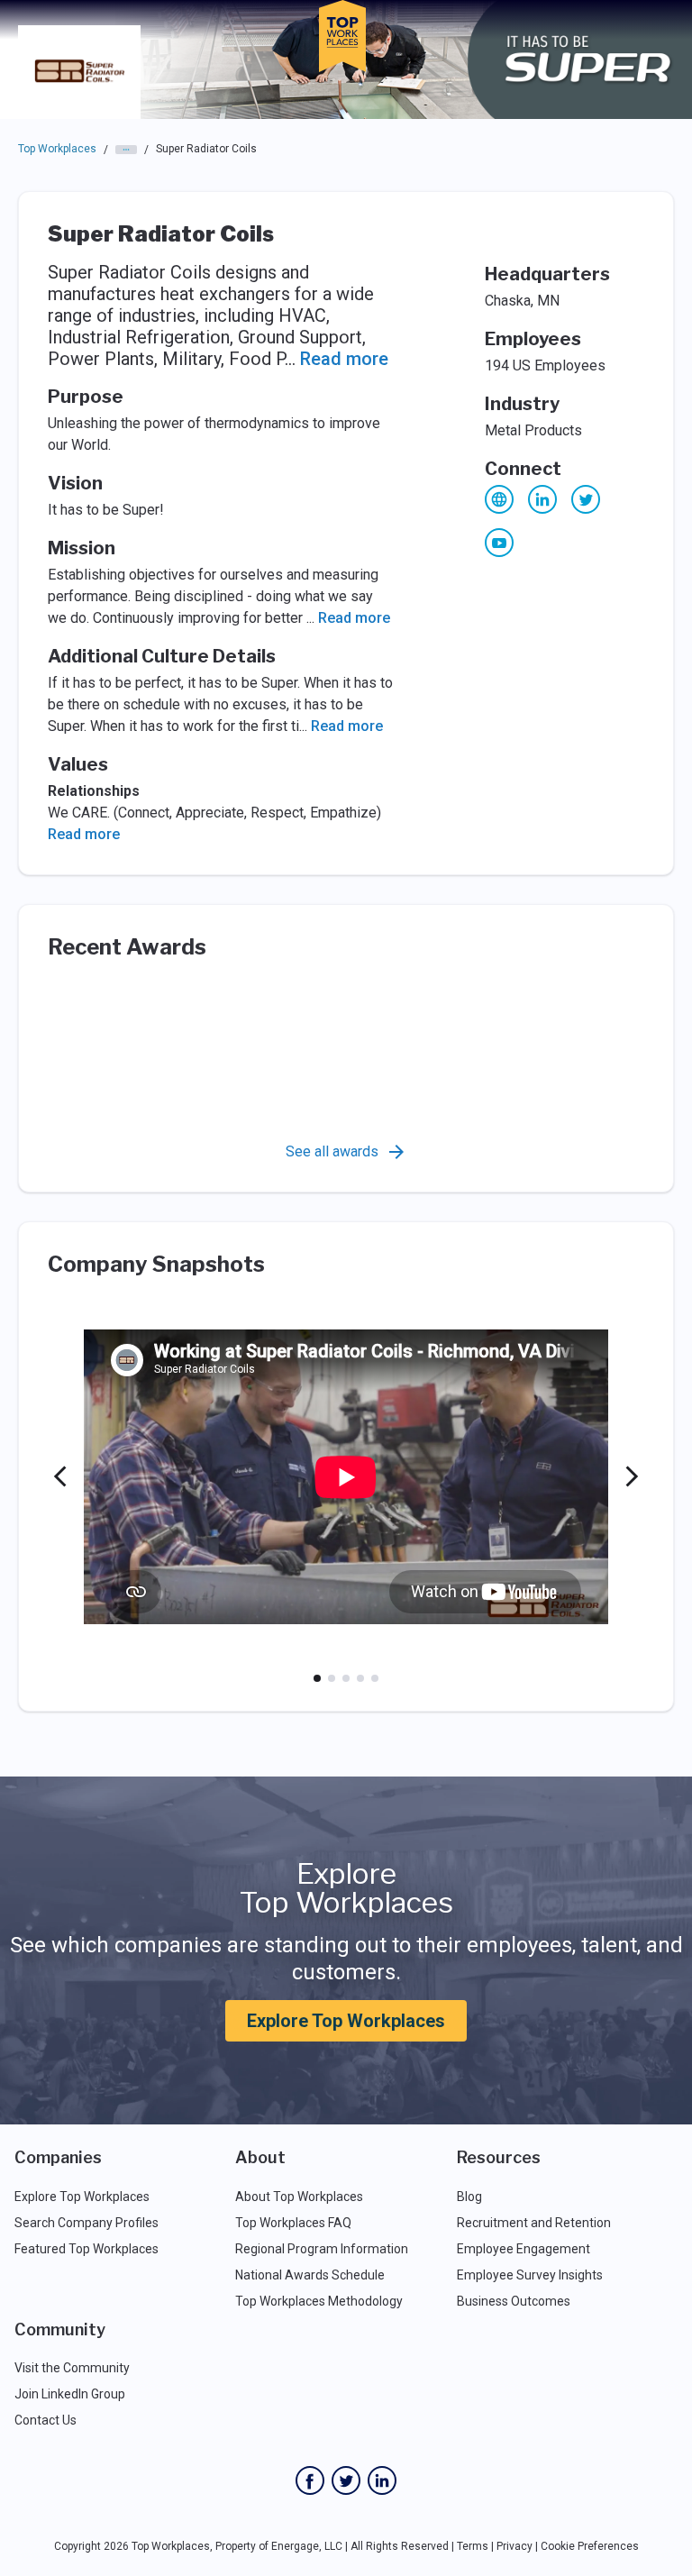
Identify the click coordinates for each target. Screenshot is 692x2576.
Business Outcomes (514, 2301)
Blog (469, 2197)
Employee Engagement (524, 2249)
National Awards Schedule (310, 2275)
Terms (473, 2546)
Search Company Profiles (86, 2223)
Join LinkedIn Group (70, 2394)
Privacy (514, 2546)
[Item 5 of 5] (375, 1678)
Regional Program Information (322, 2249)
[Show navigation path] (126, 150)
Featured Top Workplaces (86, 2249)
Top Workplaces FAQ (293, 2223)
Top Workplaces (57, 149)
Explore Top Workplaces (346, 2021)
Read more (344, 359)
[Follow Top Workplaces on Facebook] (310, 2480)
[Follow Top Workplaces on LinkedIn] (382, 2480)
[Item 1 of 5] (317, 1678)
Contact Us (46, 2420)
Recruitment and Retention (534, 2223)
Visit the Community (72, 2368)
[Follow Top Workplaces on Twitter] (346, 2480)
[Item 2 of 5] (332, 1678)
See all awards (332, 1151)
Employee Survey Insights (530, 2275)
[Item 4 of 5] (360, 1678)
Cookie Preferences (590, 2546)
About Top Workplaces (299, 2197)
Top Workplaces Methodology (319, 2301)
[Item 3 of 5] (346, 1678)
